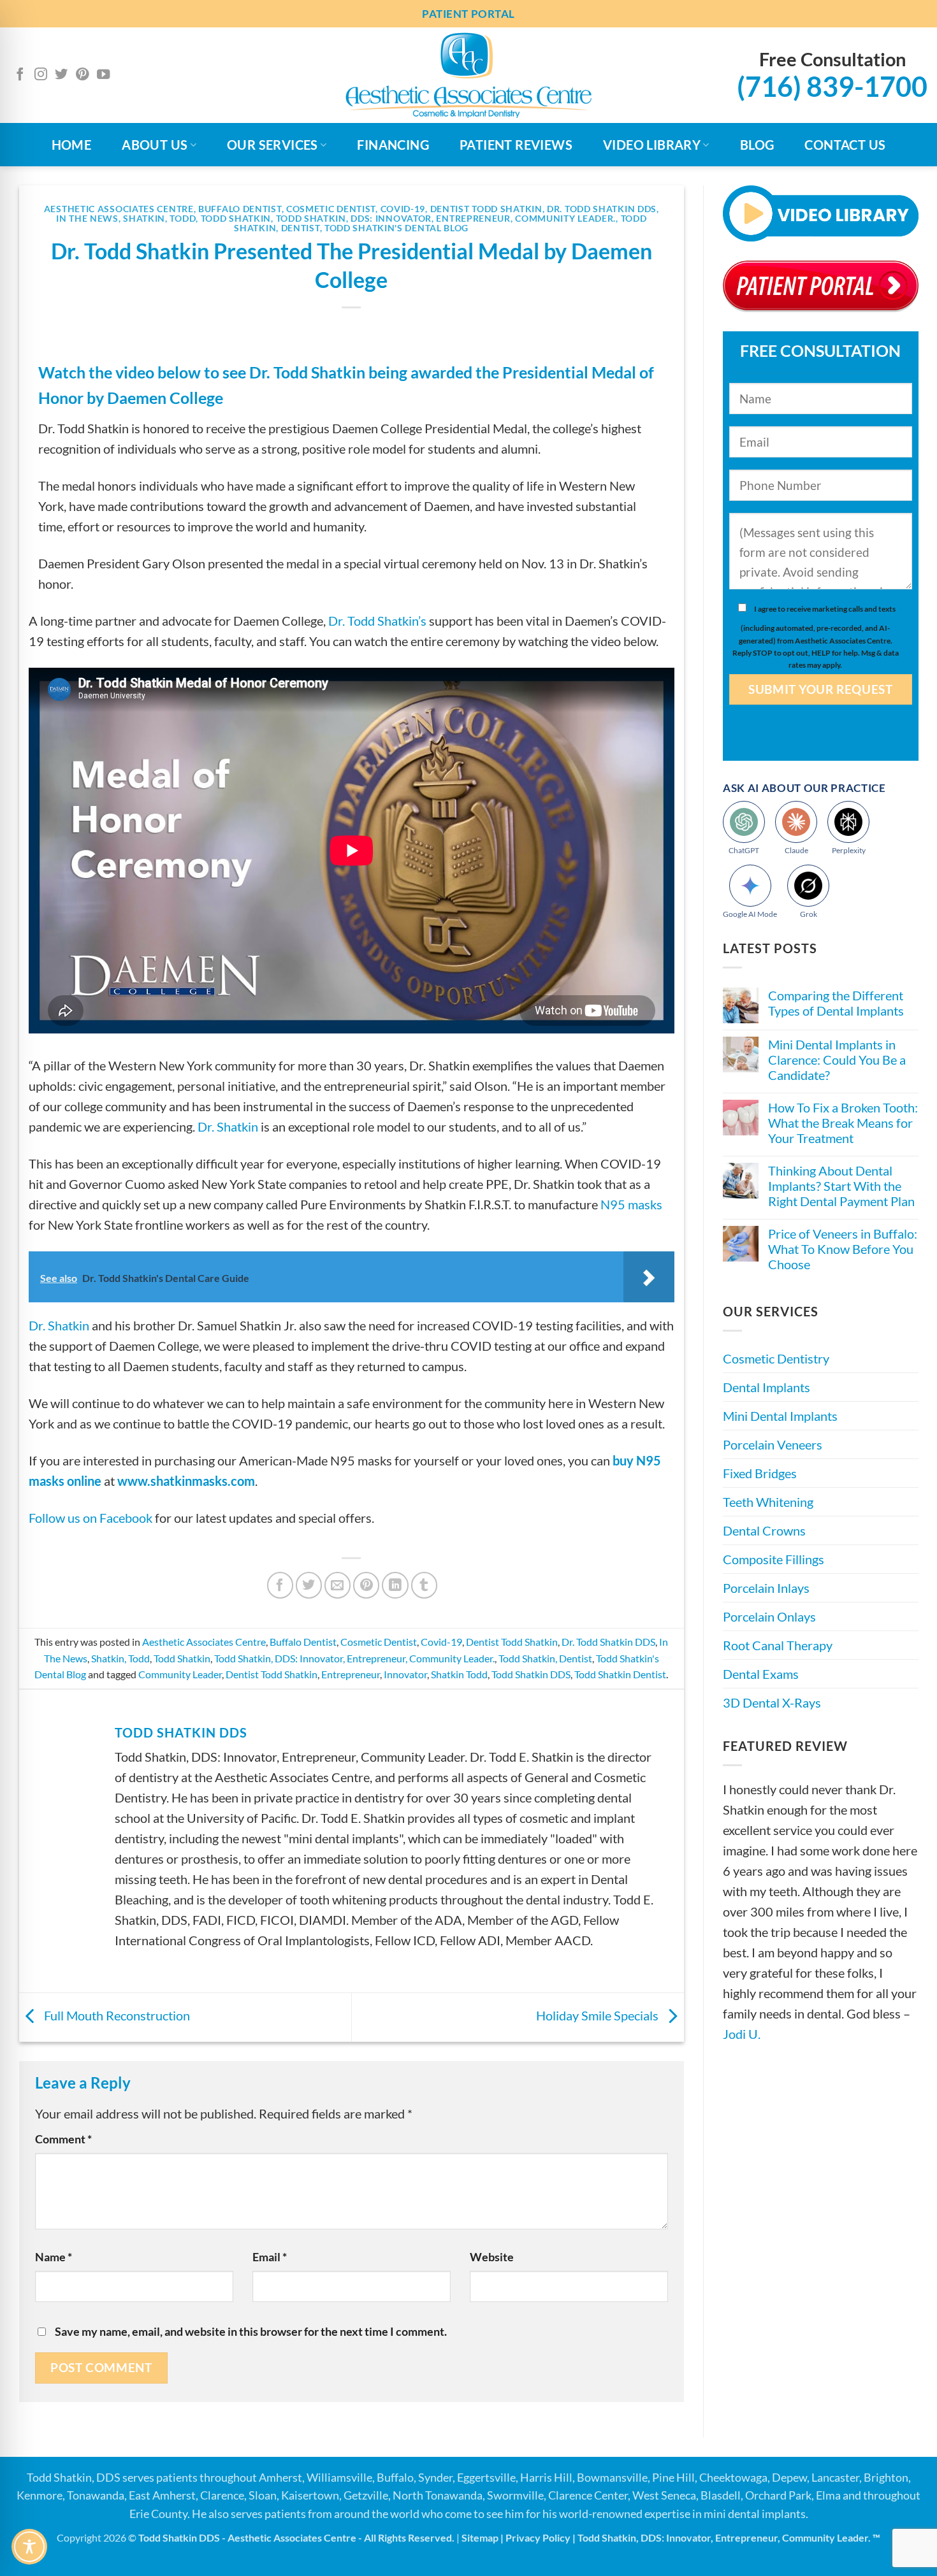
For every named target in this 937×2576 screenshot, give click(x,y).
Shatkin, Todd (159, 218)
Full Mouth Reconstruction (116, 2015)
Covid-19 (403, 209)
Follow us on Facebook (91, 1518)
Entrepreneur (351, 1674)
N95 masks (631, 1204)
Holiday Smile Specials (599, 2015)
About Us (155, 145)
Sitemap (480, 2537)
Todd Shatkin (236, 218)
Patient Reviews (516, 145)
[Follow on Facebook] (20, 75)
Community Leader (180, 1674)
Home (72, 145)
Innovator (405, 1674)
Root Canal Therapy (778, 1646)
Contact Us (845, 145)
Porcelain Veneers (773, 1445)
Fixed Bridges (760, 1474)
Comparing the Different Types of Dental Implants (836, 1004)
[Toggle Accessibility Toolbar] (29, 2547)
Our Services (272, 145)
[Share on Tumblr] (424, 1585)
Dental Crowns (764, 1531)
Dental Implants (766, 1388)
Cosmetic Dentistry (776, 1359)
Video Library (652, 145)
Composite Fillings (774, 1560)
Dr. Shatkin (228, 1126)
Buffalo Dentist (240, 209)
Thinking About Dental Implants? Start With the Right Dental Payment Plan (841, 1186)
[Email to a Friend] (338, 1585)
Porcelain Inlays (766, 1588)
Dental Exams (761, 1674)
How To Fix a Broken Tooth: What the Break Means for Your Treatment (843, 1123)
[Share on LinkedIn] (395, 1585)
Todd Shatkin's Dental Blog (396, 228)
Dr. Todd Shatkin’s (377, 621)
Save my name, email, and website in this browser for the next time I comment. (251, 2331)
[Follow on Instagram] (41, 75)
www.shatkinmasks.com (186, 1481)
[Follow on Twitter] (61, 75)
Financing (393, 145)
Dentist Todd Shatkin (486, 209)
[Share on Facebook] (280, 1585)
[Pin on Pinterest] (366, 1585)
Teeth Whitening (768, 1502)
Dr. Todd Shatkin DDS (602, 209)
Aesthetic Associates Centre (119, 209)
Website (492, 2257)
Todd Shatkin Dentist (620, 1674)
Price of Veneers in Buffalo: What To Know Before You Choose (843, 1249)
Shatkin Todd (459, 1674)
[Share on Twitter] (309, 1585)
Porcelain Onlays (769, 1617)
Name (54, 2257)
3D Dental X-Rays (772, 1703)
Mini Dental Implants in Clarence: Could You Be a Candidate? (837, 1060)
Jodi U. (742, 2034)
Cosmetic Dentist (331, 209)
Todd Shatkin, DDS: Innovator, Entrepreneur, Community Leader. (446, 218)
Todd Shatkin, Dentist (545, 1658)
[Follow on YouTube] (103, 75)
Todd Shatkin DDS (531, 1674)
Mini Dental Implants (780, 1416)
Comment (63, 2139)
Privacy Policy (538, 2537)
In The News (87, 218)
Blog (757, 145)
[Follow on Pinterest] (82, 75)
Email (270, 2257)
